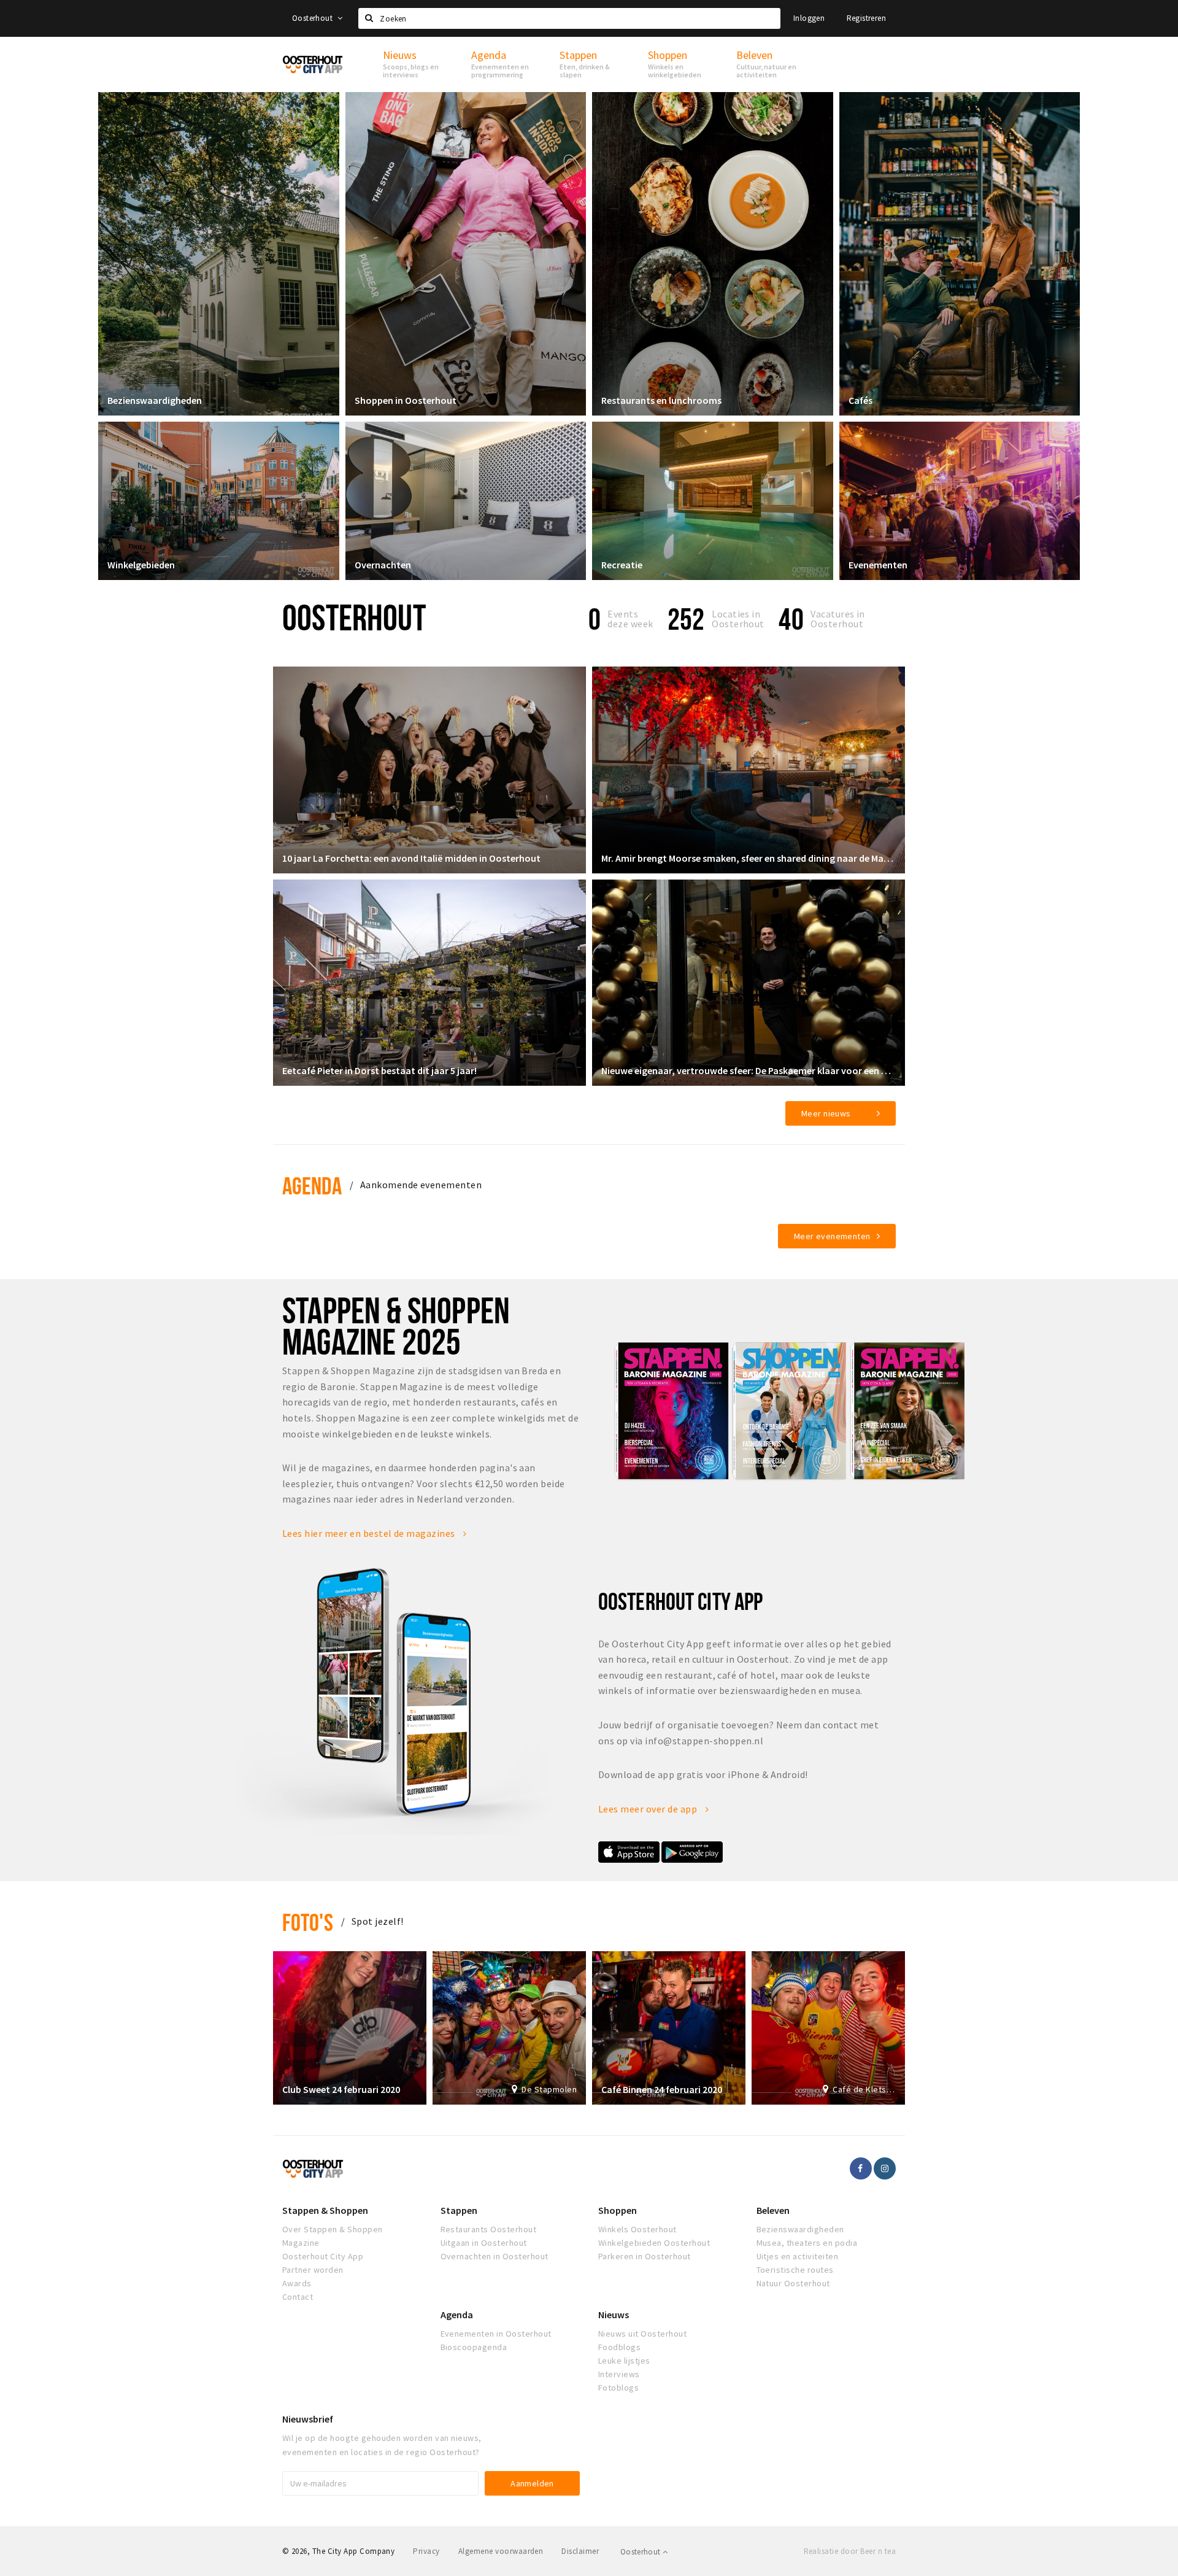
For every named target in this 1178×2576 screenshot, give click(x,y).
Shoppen (618, 2210)
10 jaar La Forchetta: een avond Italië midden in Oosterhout (411, 858)
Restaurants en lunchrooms (661, 400)
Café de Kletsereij (864, 2089)
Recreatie (622, 565)
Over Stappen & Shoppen (333, 2229)
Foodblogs (619, 2347)
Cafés (860, 400)
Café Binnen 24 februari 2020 (662, 2089)
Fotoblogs (618, 2388)
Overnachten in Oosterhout (495, 2256)
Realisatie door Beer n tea (850, 2551)
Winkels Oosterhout (637, 2229)
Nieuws (614, 2315)
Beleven (773, 2210)
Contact (298, 2297)
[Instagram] (885, 2168)
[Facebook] (861, 2168)
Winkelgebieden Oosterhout (654, 2243)
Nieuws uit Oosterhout (642, 2334)
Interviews (619, 2374)
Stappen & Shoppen (325, 2210)
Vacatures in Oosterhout (838, 619)
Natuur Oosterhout (793, 2283)
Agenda (312, 1186)
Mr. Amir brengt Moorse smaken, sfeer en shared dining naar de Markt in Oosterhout (749, 858)
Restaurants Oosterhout (489, 2229)
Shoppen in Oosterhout (406, 400)
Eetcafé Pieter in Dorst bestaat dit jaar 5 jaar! (379, 1070)
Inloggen (809, 18)
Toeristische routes (795, 2270)
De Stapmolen (549, 2089)
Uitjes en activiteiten (798, 2256)
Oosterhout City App (323, 2256)
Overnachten (383, 565)
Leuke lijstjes (624, 2361)
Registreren (866, 18)
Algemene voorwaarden (501, 2551)
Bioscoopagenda (474, 2347)
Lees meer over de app (649, 1809)
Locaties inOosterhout (738, 619)
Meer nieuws (826, 1113)
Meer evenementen (832, 1236)
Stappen (459, 2210)
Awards (297, 2283)
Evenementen (878, 565)
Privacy (426, 2551)
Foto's (308, 1922)
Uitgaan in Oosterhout (484, 2243)
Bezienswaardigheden (155, 400)
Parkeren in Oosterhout (645, 2256)
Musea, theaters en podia (807, 2243)
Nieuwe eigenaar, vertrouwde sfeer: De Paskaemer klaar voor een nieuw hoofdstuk (749, 1070)
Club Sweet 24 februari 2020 (341, 2089)
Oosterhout (313, 18)
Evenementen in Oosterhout (496, 2334)
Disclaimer (580, 2551)
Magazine (301, 2243)
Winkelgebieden (141, 565)
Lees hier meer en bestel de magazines (370, 1533)
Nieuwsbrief (308, 2419)
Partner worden (313, 2270)
